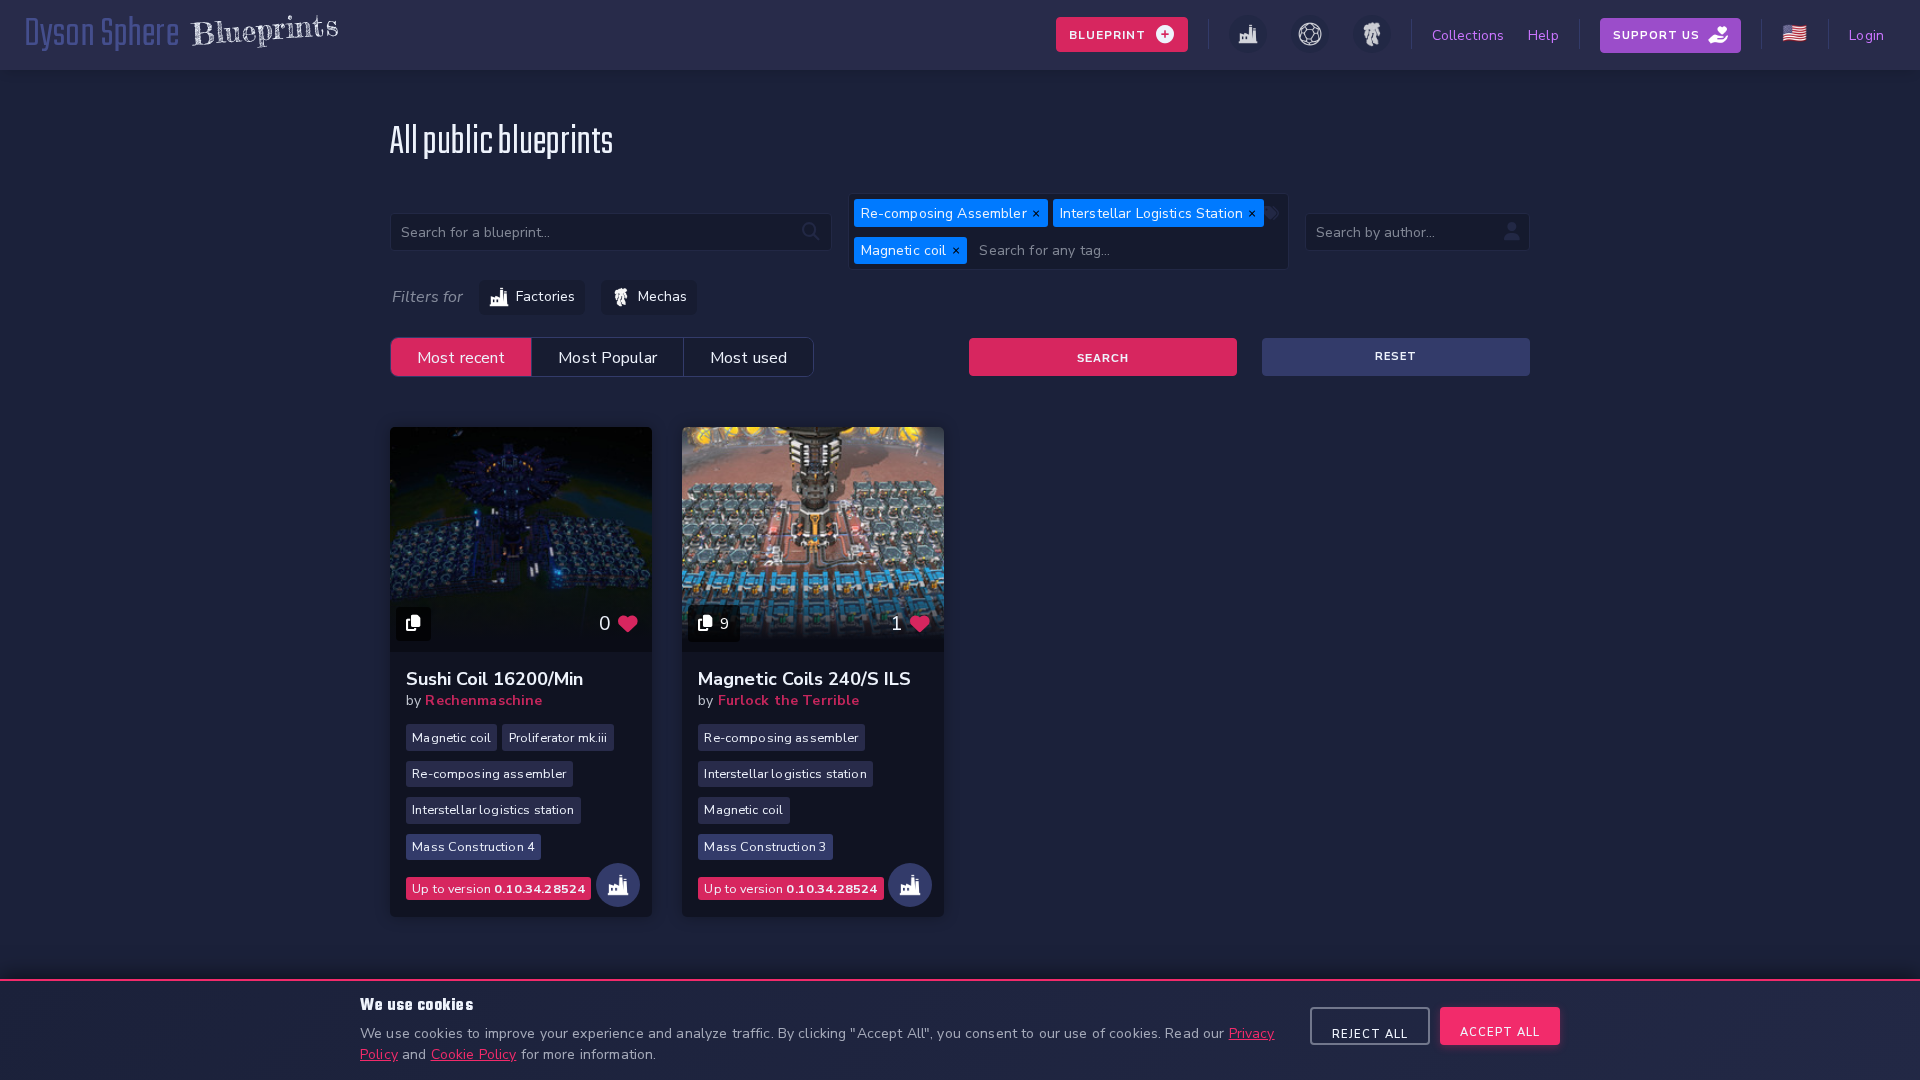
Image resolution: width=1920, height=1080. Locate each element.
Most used (748, 358)
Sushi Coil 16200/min (494, 679)
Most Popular (607, 358)
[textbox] (1127, 250)
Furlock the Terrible (789, 700)
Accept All (1500, 1032)
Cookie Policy (474, 1054)
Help (1543, 35)
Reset (1396, 356)
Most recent (461, 358)
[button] (1036, 213)
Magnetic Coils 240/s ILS (804, 679)
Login (1866, 35)
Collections (1468, 35)
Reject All (1370, 1034)
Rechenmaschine (483, 700)
